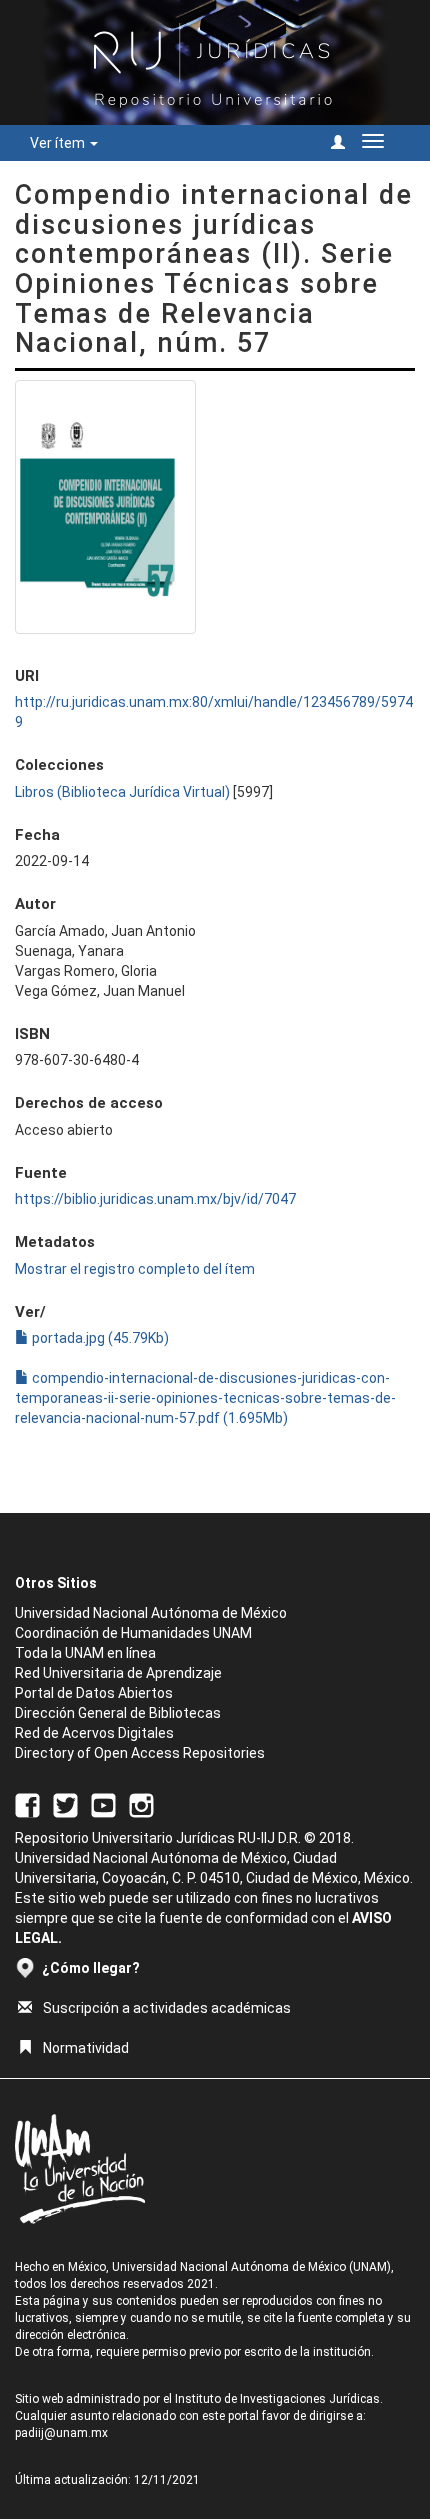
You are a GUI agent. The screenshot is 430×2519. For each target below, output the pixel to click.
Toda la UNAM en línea (85, 1653)
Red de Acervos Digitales (94, 1733)
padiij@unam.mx (61, 2433)
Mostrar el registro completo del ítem (135, 1269)
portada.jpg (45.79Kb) (99, 1338)
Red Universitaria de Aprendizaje (118, 1673)
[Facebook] (27, 1804)
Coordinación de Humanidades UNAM (133, 1633)
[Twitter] (65, 1804)
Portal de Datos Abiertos (94, 1693)
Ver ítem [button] (59, 143)
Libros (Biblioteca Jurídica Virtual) (122, 792)
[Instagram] (141, 1804)
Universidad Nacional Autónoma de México (151, 1613)
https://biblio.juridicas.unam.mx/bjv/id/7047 (155, 1199)
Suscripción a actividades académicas (167, 2008)
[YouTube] (103, 1804)
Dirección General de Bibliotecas (118, 1713)
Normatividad (86, 2048)
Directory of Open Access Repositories (140, 1753)
